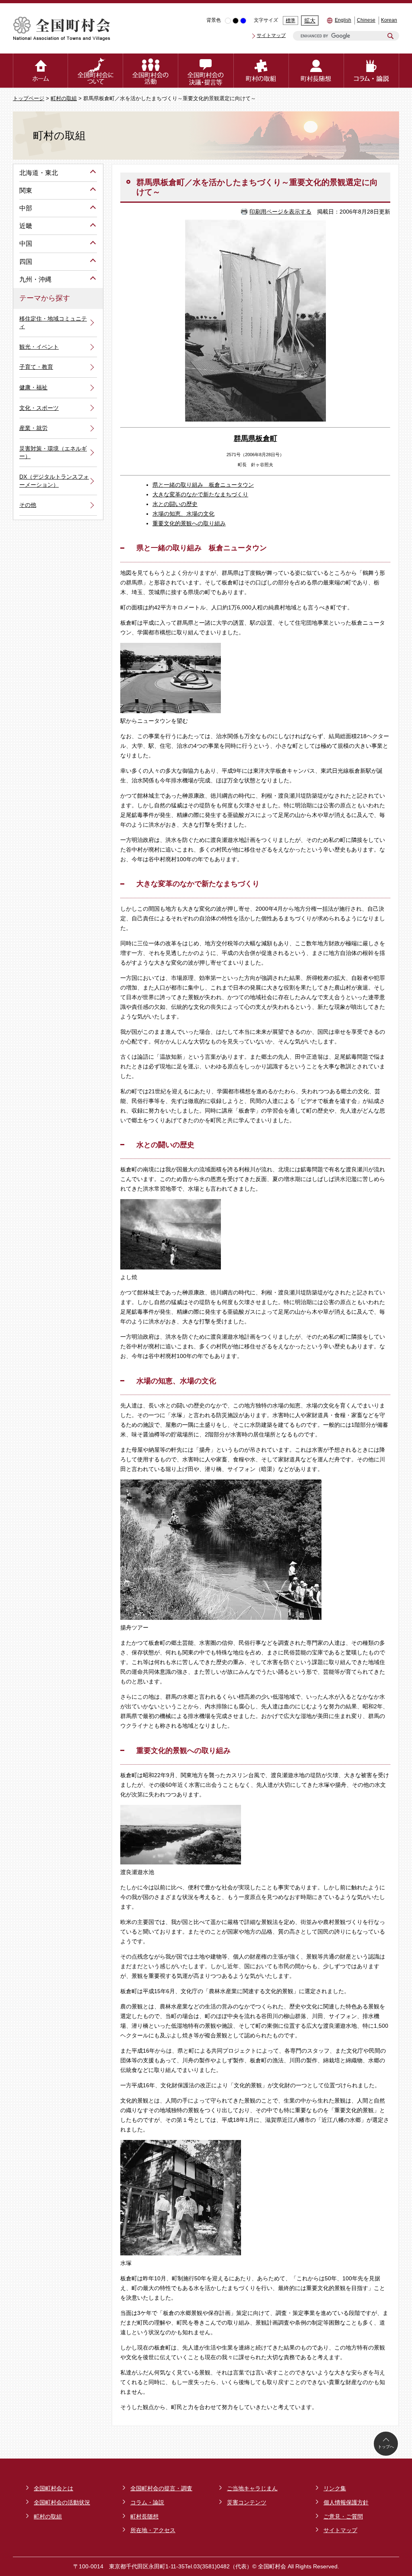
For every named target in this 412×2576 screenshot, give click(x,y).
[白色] (228, 21)
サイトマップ (271, 35)
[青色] (243, 21)
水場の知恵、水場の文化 (183, 514)
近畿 (26, 226)
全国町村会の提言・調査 (161, 2488)
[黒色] (236, 21)
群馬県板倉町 (255, 438)
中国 (26, 244)
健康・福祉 (33, 387)
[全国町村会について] (96, 71)
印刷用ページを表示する (280, 212)
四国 (26, 262)
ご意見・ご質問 (343, 2516)
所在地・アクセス (153, 2530)
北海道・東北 (39, 173)
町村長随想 (144, 2516)
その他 (28, 505)
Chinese (366, 20)
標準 (290, 21)
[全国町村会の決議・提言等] (206, 71)
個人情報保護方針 (346, 2502)
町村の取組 (64, 99)
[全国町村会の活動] (151, 71)
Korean (389, 20)
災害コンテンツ (247, 2502)
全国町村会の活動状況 (62, 2502)
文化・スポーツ (39, 408)
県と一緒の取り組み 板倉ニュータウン (203, 485)
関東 (26, 190)
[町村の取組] (261, 71)
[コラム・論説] (372, 71)
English (343, 20)
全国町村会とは (54, 2488)
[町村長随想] (316, 71)
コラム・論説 (147, 2502)
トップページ (29, 99)
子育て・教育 (36, 367)
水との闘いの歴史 (175, 504)
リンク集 (335, 2488)
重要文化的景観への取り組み (189, 523)
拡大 (310, 21)
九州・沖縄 (35, 279)
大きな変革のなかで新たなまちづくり (200, 494)
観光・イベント (39, 347)
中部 (26, 208)
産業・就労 (33, 428)
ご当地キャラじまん (252, 2488)
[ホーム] (40, 71)
